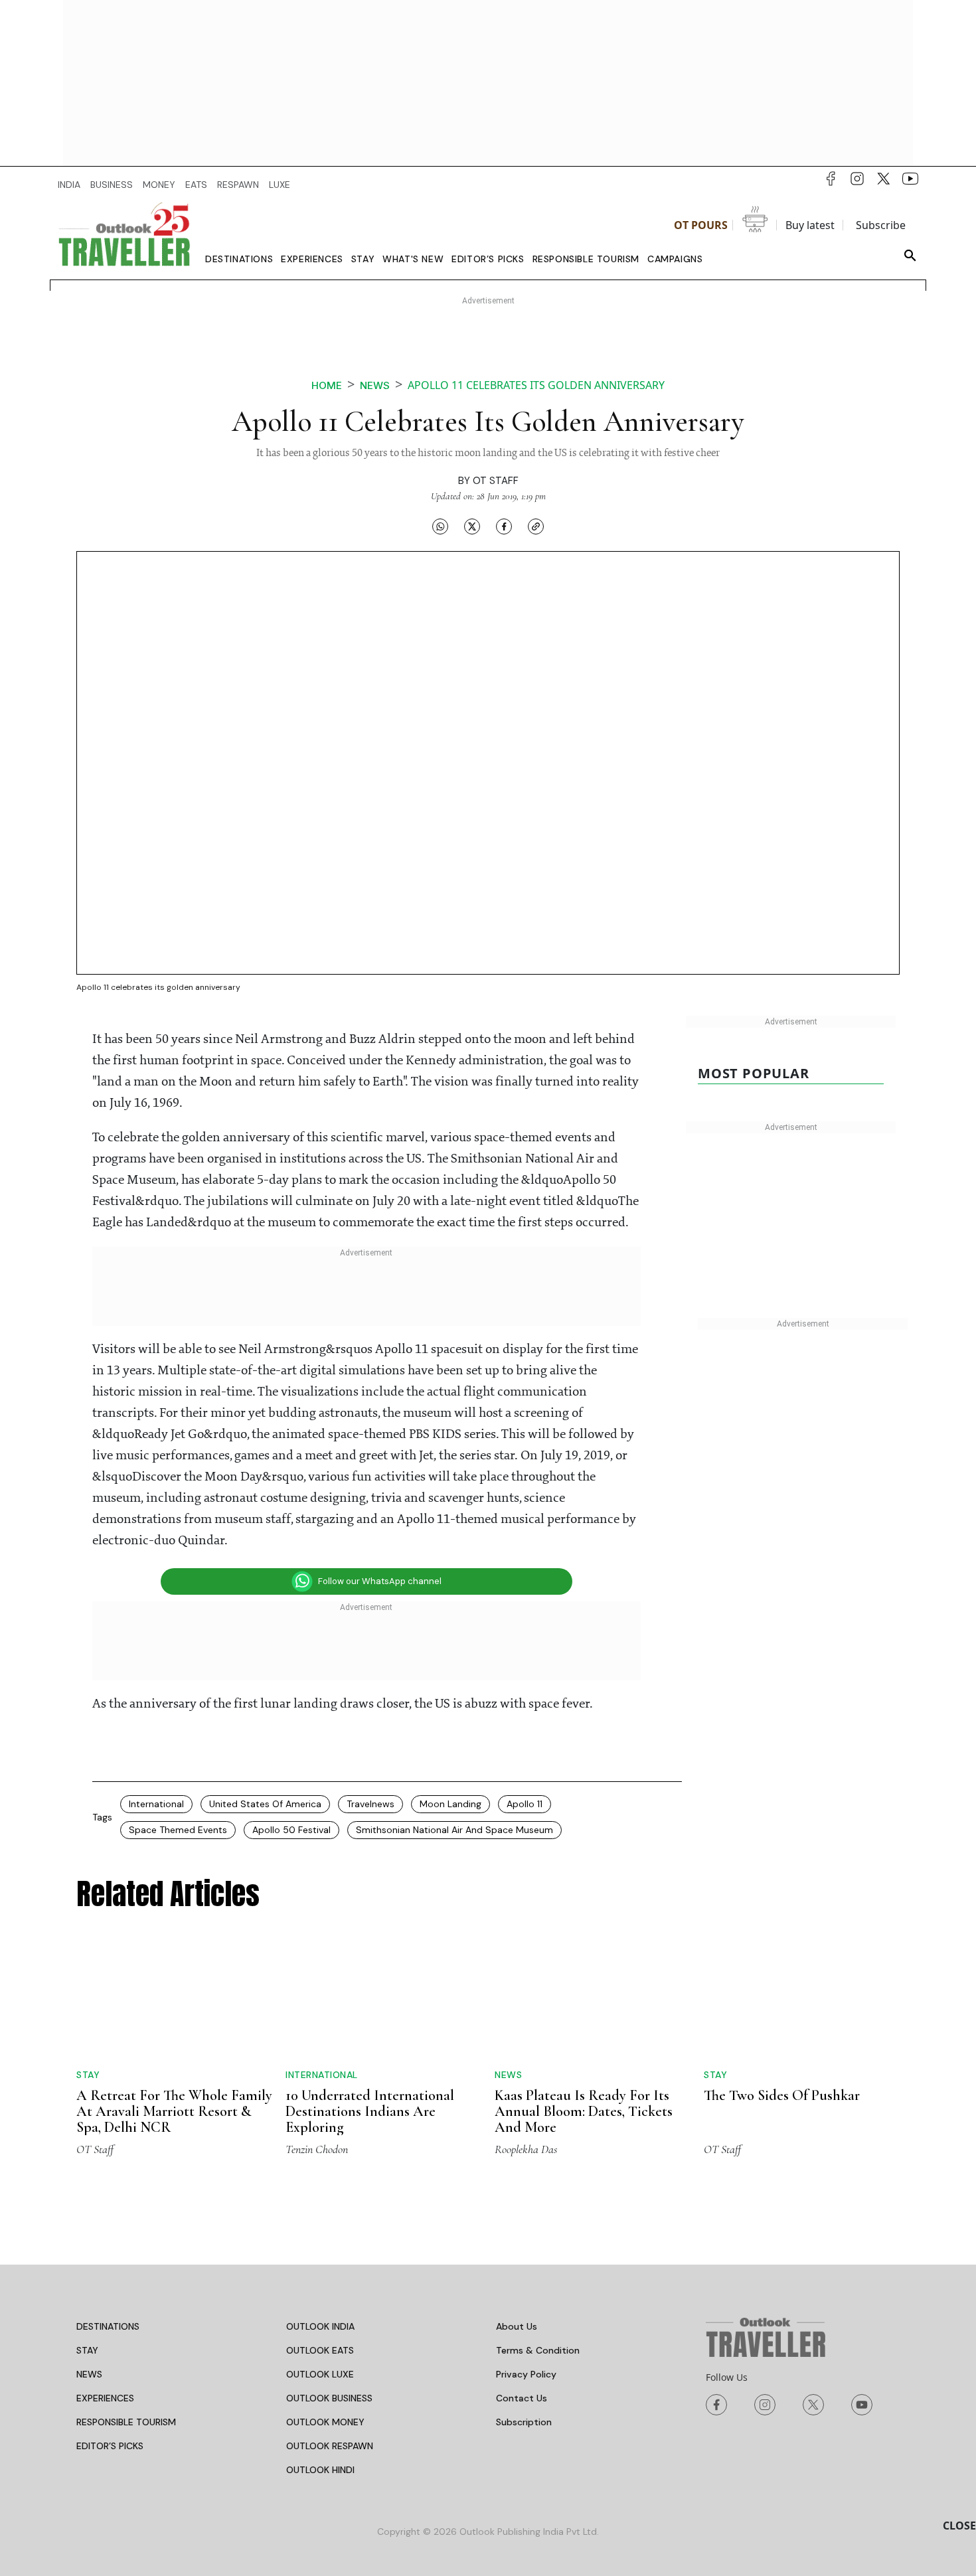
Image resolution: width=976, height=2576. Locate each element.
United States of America (265, 1804)
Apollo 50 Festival (291, 1830)
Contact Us (522, 2398)
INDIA (69, 185)
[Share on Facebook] (504, 526)
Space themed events (178, 1830)
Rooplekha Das (526, 2149)
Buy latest (810, 225)
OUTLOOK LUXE (320, 2374)
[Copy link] (536, 526)
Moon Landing (450, 1804)
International (156, 1804)
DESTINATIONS (108, 2326)
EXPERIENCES (105, 2398)
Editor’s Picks (488, 259)
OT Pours (701, 225)
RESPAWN (238, 185)
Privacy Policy (526, 2374)
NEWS (89, 2374)
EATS (196, 185)
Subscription (524, 2422)
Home (327, 385)
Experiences (312, 259)
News (375, 385)
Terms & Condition (538, 2350)
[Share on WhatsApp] (440, 526)
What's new (413, 259)
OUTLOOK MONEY (325, 2422)
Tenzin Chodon (317, 2149)
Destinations (239, 259)
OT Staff (496, 481)
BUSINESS (112, 185)
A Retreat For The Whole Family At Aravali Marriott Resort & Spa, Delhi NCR (174, 2111)
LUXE (280, 185)
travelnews (370, 1804)
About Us (517, 2326)
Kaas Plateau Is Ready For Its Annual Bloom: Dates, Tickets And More (584, 2111)
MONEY (159, 185)
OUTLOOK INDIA (320, 2326)
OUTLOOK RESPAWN (330, 2446)
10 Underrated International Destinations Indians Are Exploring (370, 2111)
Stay (363, 259)
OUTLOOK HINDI (320, 2470)
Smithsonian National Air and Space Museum (454, 1830)
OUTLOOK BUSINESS (329, 2398)
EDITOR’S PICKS (110, 2446)
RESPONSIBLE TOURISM (126, 2422)
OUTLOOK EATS (320, 2350)
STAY (87, 2350)
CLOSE (959, 2526)
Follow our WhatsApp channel (380, 1581)
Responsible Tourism (586, 259)
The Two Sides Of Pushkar (782, 2095)
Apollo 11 (525, 1804)
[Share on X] (472, 526)
